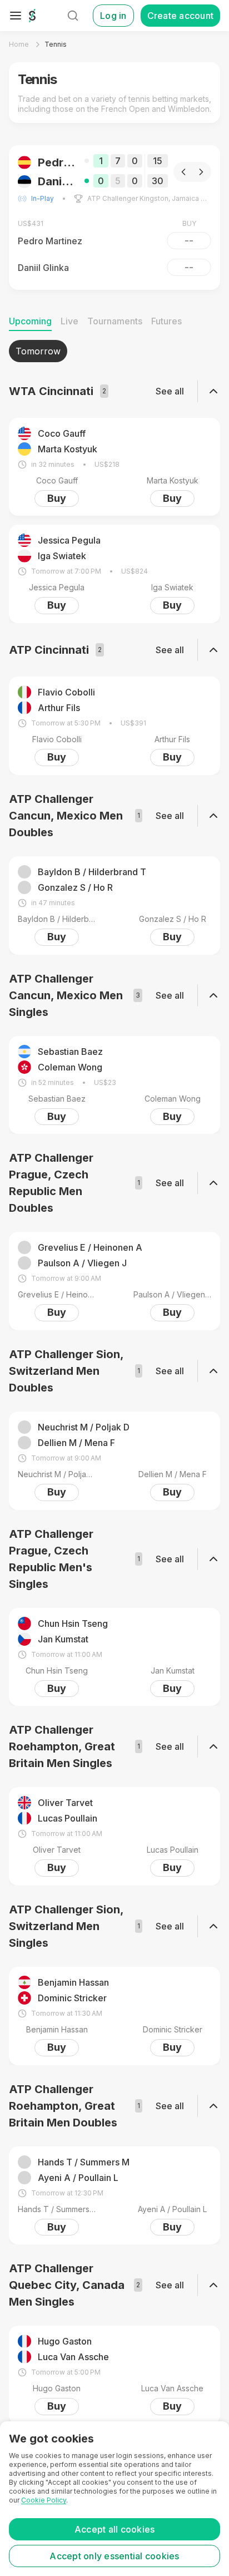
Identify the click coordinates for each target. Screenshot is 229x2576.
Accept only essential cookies (114, 2556)
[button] (114, 218)
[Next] (201, 172)
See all (170, 391)
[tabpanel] (114, 1382)
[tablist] (114, 351)
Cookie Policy (44, 2500)
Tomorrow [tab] (38, 351)
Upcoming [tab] (30, 321)
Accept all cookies (115, 2529)
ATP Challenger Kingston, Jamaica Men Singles (149, 198)
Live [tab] (69, 321)
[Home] (32, 16)
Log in (113, 16)
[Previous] (183, 172)
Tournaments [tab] (115, 321)
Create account (181, 16)
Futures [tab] (166, 321)
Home (19, 44)
